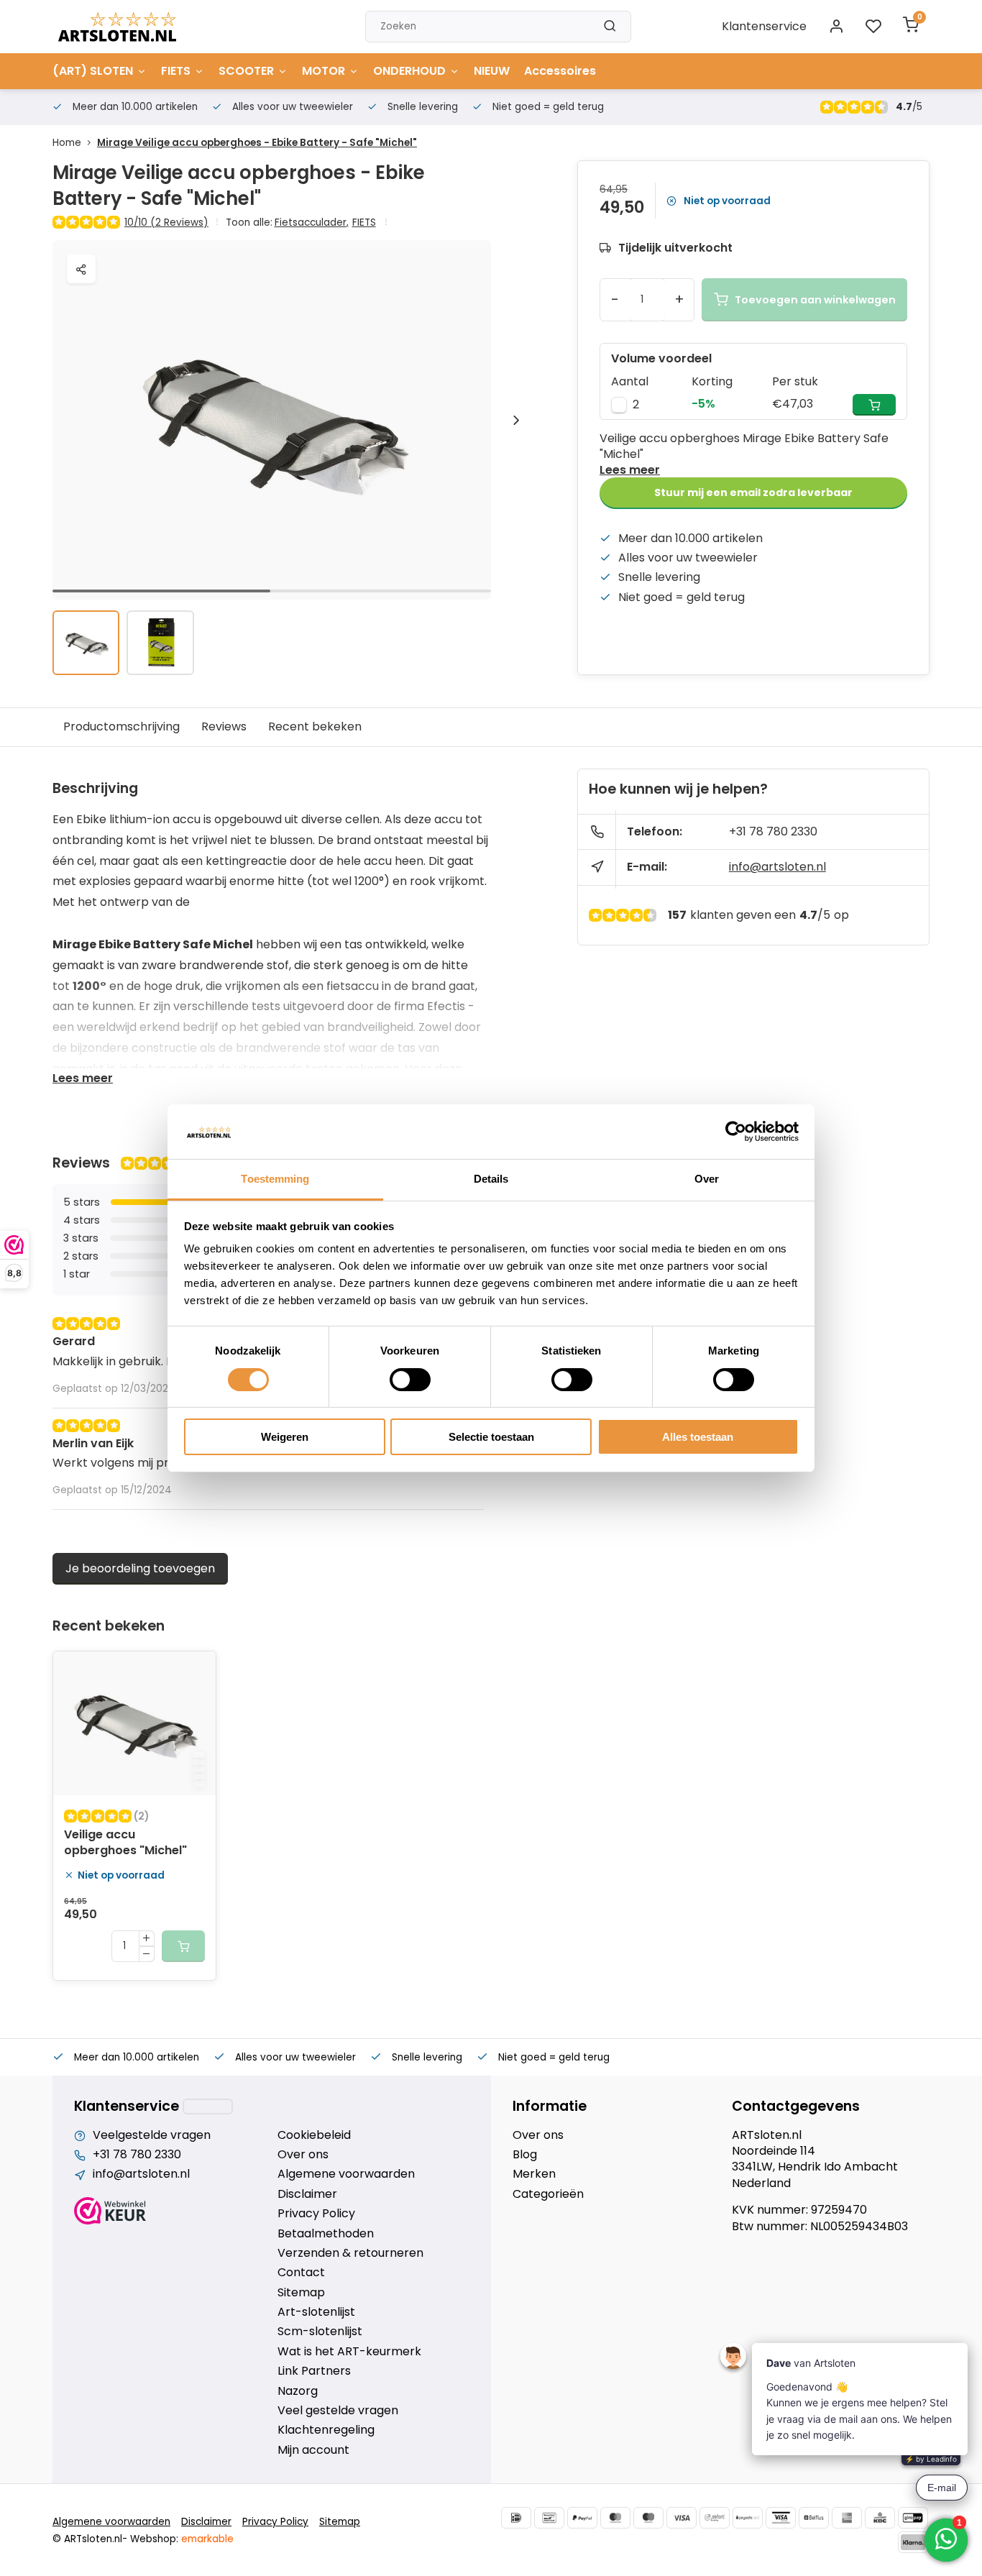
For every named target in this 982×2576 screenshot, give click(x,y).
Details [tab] (491, 1179)
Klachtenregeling (326, 2430)
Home (67, 143)
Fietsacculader (312, 223)
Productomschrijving (121, 726)
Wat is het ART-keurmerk (349, 2352)
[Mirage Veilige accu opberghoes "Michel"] (134, 1723)
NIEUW (492, 71)
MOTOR (323, 71)
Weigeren (285, 1437)
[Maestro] (648, 2518)
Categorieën (548, 2194)
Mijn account (313, 2450)
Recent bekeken (315, 726)
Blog (525, 2155)
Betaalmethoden (326, 2234)
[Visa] (682, 2518)
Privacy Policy (316, 2214)
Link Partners (314, 2371)
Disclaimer (307, 2194)
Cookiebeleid (314, 2135)
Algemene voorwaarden (346, 2174)
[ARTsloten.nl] (117, 27)
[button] (516, 420)
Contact (301, 2273)
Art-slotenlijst (316, 2312)
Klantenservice (764, 26)
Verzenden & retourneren (350, 2253)
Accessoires (560, 71)
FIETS (176, 71)
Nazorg (298, 2391)
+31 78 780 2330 (773, 831)
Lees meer (630, 470)
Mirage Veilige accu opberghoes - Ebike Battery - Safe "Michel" (257, 143)
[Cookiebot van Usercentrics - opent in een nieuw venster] (736, 1132)
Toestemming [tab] (275, 1179)
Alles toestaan (698, 1437)
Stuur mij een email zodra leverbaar (753, 492)
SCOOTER (246, 71)
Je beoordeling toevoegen (140, 1568)
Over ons (303, 2155)
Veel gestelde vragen (338, 2411)
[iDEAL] (516, 2518)
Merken (534, 2174)
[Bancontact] (549, 2518)
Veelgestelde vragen (152, 2135)
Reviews (224, 726)
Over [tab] (707, 1179)
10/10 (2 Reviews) (166, 223)
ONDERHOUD (409, 71)
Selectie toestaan (491, 1437)
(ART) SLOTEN (93, 71)
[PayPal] (582, 2518)
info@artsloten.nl (777, 867)
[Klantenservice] (208, 2107)
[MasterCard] (615, 2518)
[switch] (410, 1380)
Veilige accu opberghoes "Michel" (125, 1843)
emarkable (207, 2539)
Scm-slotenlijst (320, 2332)
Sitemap (301, 2293)
